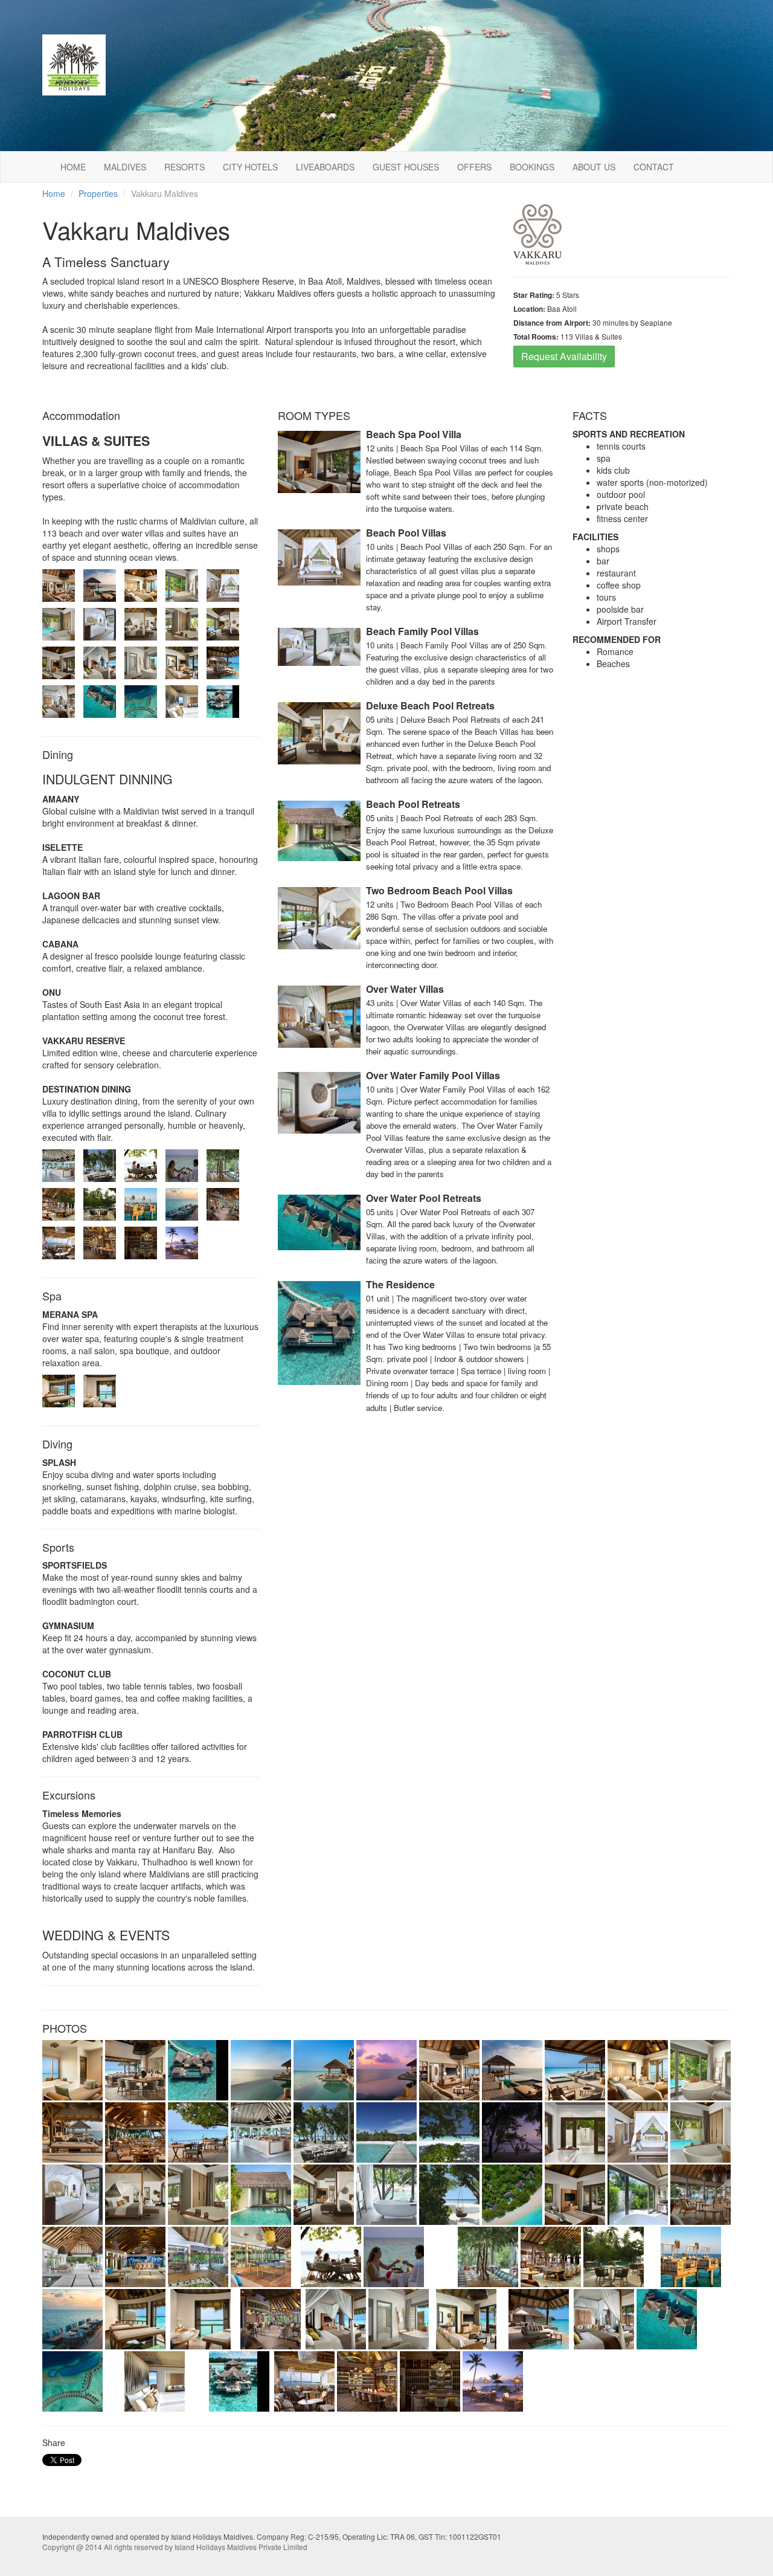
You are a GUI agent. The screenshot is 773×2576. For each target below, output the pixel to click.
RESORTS (184, 167)
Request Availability (564, 356)
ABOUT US (594, 167)
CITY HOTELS (250, 167)
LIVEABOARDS (325, 167)
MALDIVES (125, 167)
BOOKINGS (532, 167)
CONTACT (654, 167)
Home (54, 193)
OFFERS (474, 167)
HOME (73, 167)
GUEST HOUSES (406, 167)
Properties (98, 193)
